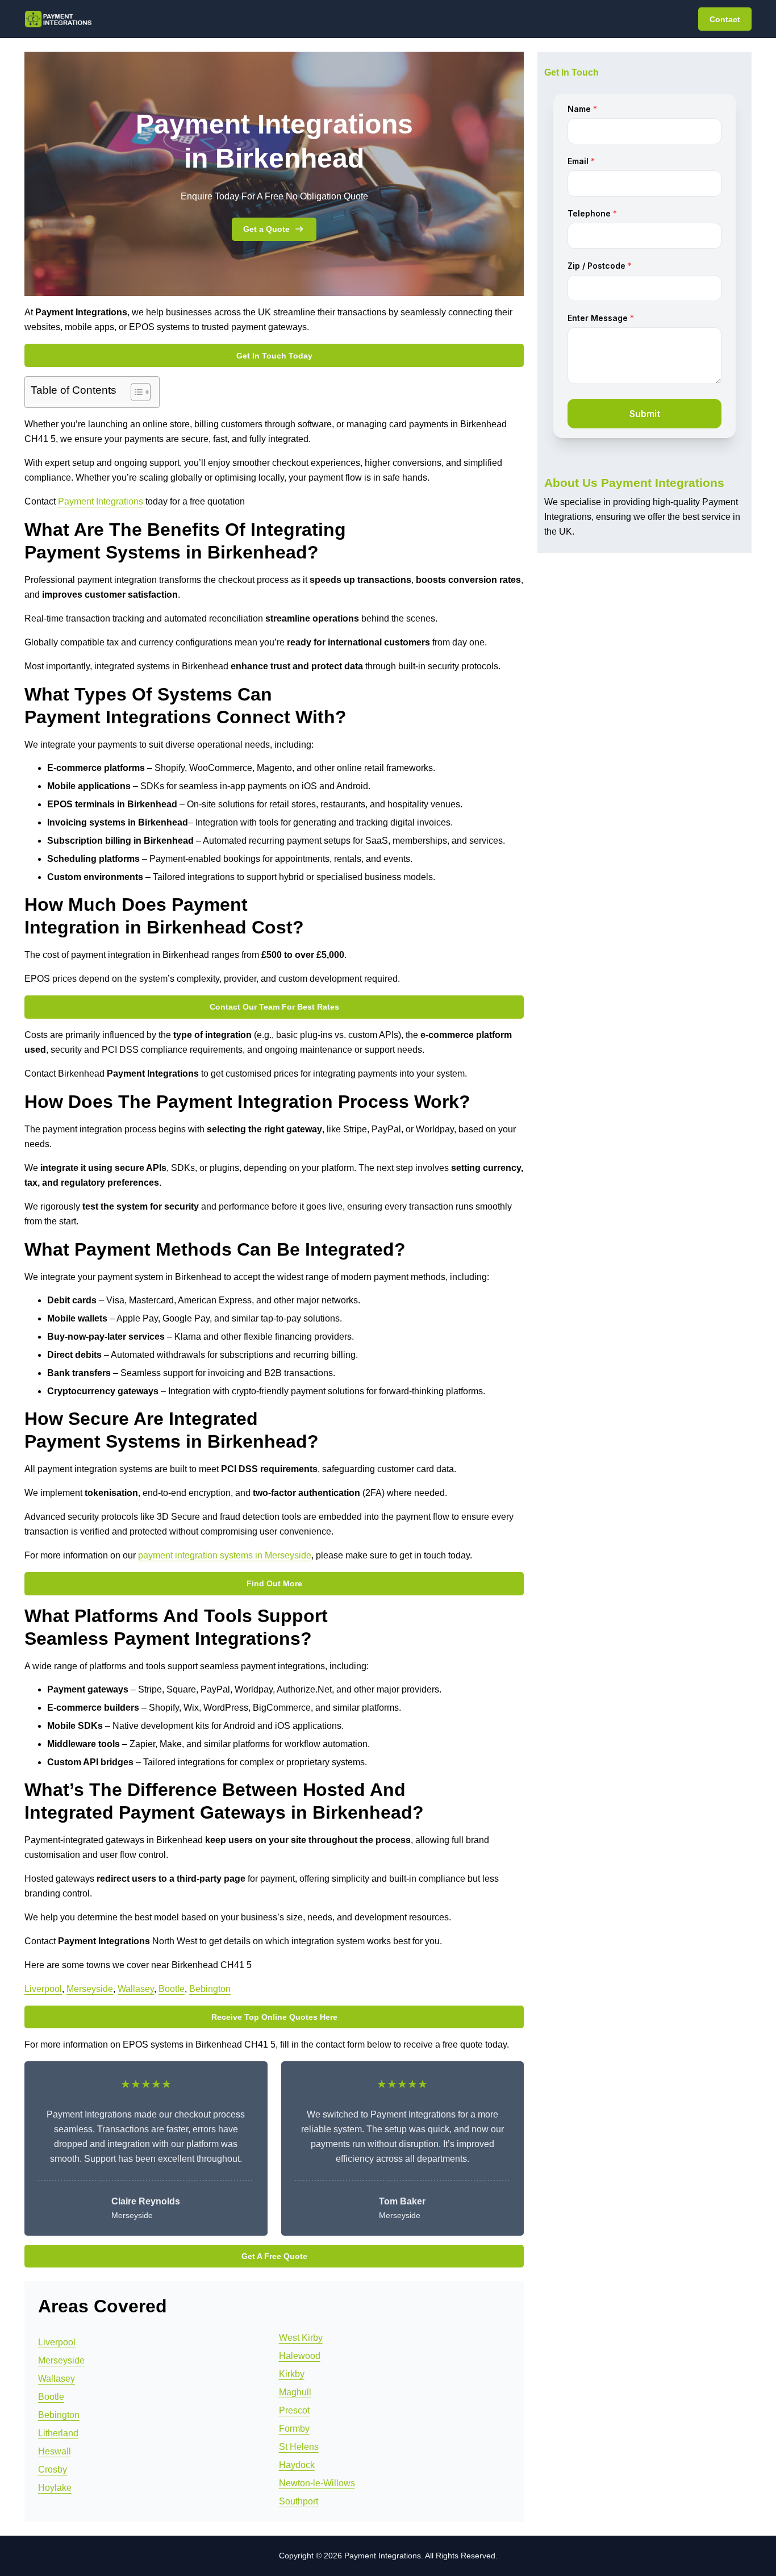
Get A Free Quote (274, 2256)
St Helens (299, 2447)
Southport (299, 2501)
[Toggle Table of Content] (135, 392)
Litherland (58, 2433)
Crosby (53, 2469)
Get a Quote (266, 229)
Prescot (294, 2410)
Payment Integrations (101, 501)
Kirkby (292, 2374)
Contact (725, 19)
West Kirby (301, 2338)
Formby (294, 2429)
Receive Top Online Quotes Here (274, 2017)
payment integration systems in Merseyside (225, 1555)
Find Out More (274, 1583)
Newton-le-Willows (317, 2483)
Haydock (297, 2465)
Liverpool (43, 1989)
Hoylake (55, 2488)
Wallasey (136, 1989)
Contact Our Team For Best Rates (274, 1007)
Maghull (295, 2392)
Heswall (55, 2451)
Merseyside (90, 1989)
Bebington (210, 1989)
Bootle (172, 1989)
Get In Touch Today (274, 356)
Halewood (300, 2356)
